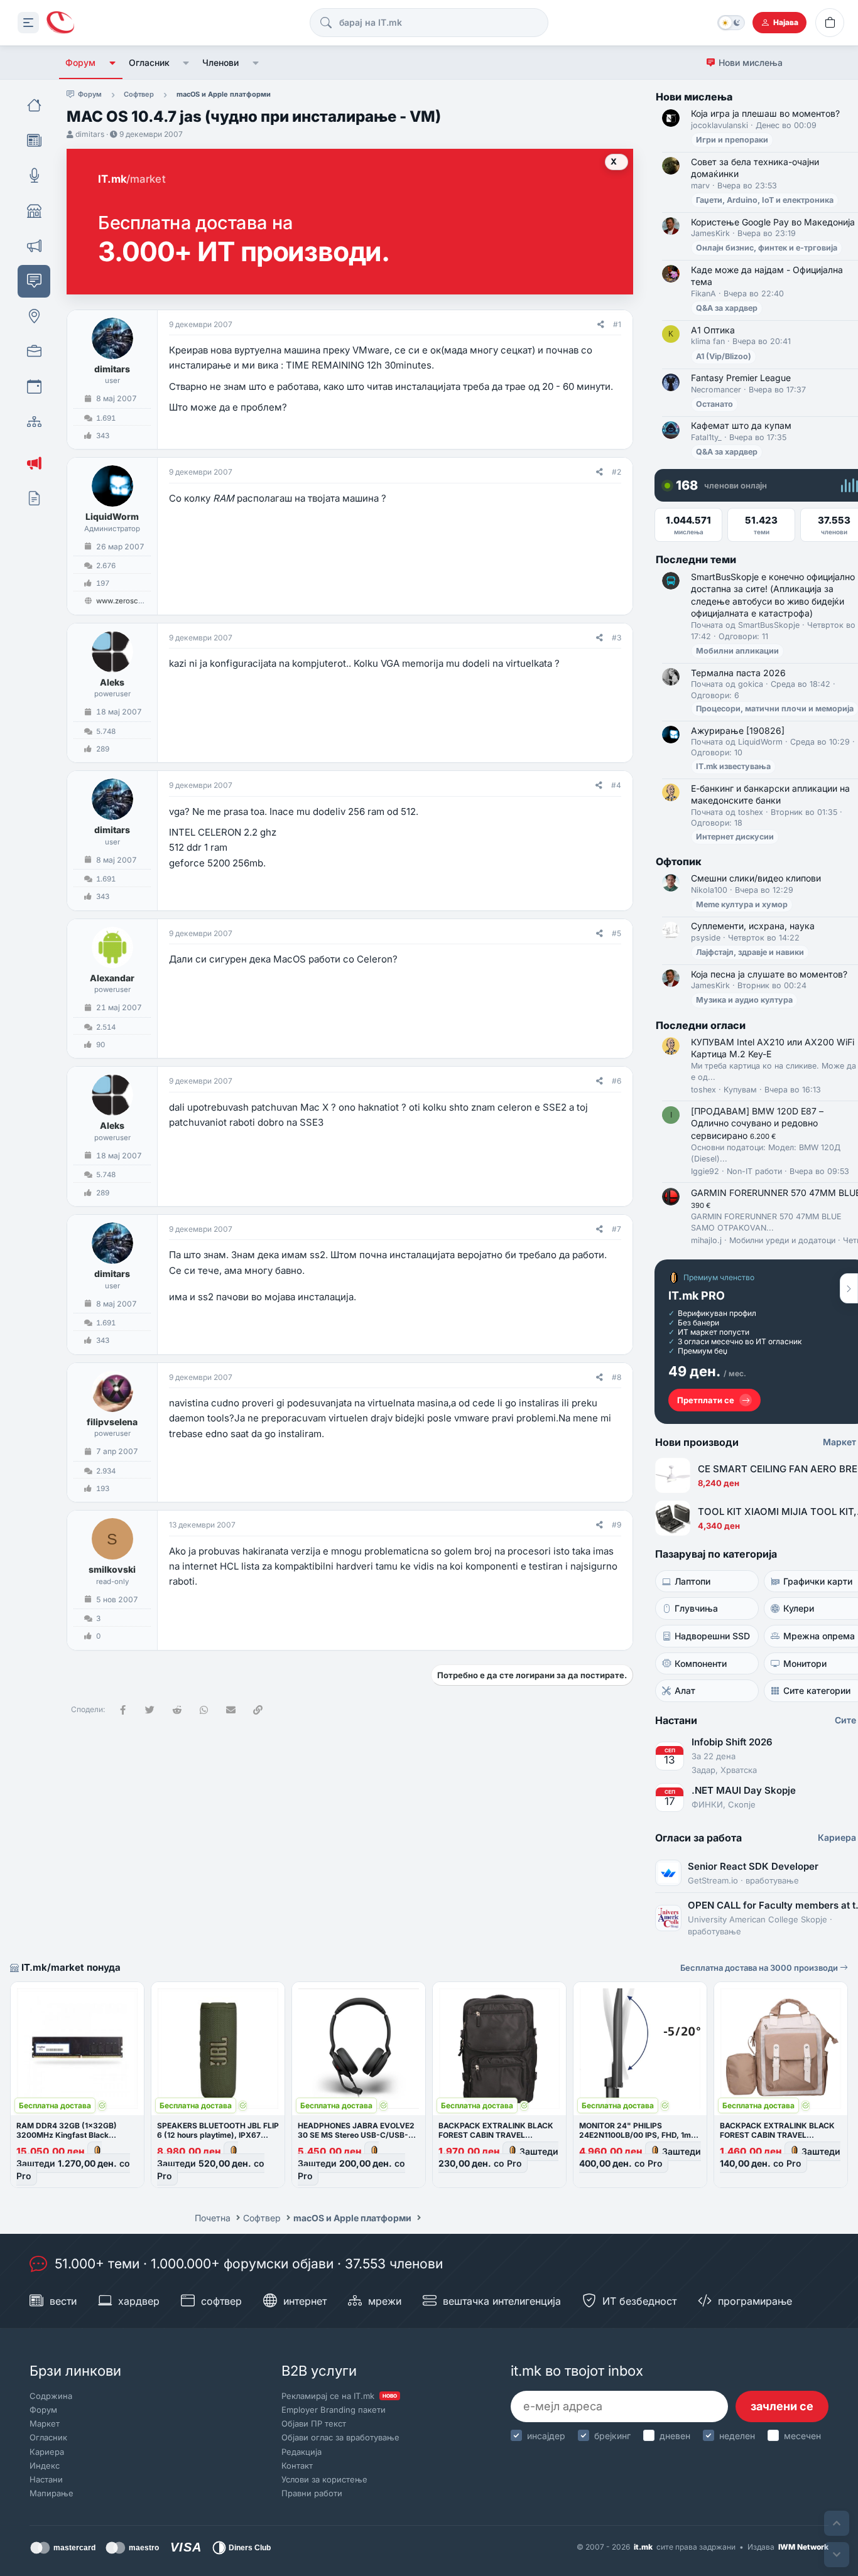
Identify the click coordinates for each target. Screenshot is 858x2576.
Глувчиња (696, 1608)
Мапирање (52, 2493)
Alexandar (112, 978)
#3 (616, 638)
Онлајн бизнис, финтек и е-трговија (767, 248)
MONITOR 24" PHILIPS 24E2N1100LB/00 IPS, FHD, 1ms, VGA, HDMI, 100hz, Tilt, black (638, 2135)
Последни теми (696, 559)
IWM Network (803, 2547)
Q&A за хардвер (727, 308)
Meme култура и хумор (742, 904)
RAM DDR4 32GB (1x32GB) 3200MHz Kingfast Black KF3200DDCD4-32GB (67, 2135)
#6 (616, 1081)
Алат (685, 1690)
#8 (616, 1377)
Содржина (51, 2396)
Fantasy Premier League (741, 378)
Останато (714, 404)
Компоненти (701, 1663)
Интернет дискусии (735, 837)
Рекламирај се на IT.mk (339, 2396)
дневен (675, 2436)
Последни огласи (701, 1025)
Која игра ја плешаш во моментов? (765, 113)
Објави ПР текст (314, 2423)
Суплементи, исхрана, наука (753, 926)
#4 (616, 785)
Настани (46, 2479)
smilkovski (112, 1569)
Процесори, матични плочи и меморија (775, 709)
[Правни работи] (34, 498)
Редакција (301, 2452)
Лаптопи (692, 1581)
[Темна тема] (731, 23)
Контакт (297, 2466)
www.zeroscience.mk (133, 601)
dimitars (90, 134)
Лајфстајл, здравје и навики (750, 952)
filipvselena (112, 1422)
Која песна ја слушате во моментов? (769, 974)
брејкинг (612, 2436)
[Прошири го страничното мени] (28, 23)
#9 (616, 1525)
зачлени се (782, 2406)
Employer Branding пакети (334, 2410)
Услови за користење (324, 2479)
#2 (616, 472)
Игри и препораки (732, 140)
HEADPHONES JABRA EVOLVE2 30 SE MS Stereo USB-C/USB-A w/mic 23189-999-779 (356, 2135)
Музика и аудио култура (744, 1000)
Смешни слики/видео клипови (756, 878)
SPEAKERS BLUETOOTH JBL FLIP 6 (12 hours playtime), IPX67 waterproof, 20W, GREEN (218, 2135)
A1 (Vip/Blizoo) (724, 356)
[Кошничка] (830, 23)
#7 (616, 1229)
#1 (617, 324)
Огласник (149, 62)
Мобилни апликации (737, 651)
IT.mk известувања (733, 766)
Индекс (45, 2466)
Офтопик (679, 861)
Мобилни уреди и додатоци (782, 1240)
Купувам (740, 1090)
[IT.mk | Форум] (60, 23)
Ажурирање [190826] (738, 730)
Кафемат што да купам (741, 425)
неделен (737, 2436)
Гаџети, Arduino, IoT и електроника (765, 200)
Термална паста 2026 (738, 673)
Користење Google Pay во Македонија (773, 222)
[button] (112, 63)
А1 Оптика (713, 330)
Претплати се (706, 1400)
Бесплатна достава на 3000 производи (760, 1968)
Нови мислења (751, 62)
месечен (802, 2436)
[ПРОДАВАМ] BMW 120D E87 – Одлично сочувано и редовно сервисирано (757, 1123)
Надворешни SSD (712, 1636)
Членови (220, 62)
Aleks (112, 682)
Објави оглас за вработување (340, 2437)
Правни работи (312, 2493)
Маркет (45, 2423)
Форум (80, 62)
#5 (616, 933)
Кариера (47, 2452)
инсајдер (546, 2436)
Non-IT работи (754, 1171)
